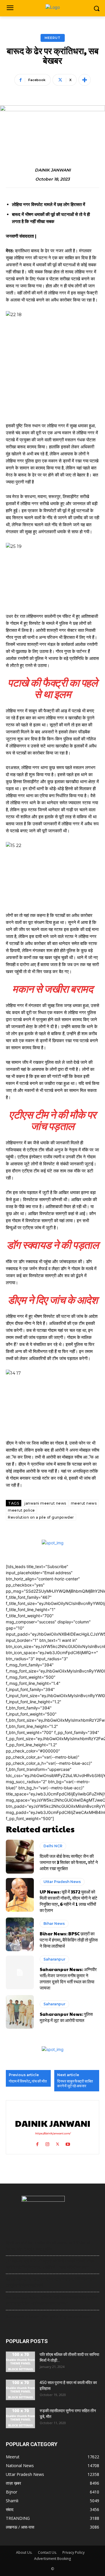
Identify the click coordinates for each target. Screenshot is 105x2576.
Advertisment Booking (52, 2559)
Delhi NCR (53, 1846)
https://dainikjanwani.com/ (53, 2133)
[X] (58, 2143)
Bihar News (54, 1924)
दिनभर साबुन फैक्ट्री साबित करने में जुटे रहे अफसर (75, 2084)
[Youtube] (68, 2143)
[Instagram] (47, 2143)
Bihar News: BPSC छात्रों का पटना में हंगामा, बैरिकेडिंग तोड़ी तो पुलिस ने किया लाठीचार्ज (69, 1940)
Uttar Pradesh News (62, 1882)
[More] (85, 80)
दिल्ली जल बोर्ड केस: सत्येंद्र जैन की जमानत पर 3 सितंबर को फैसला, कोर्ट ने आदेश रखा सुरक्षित (69, 1862)
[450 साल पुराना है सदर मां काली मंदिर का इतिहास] (20, 2390)
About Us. (24, 2552)
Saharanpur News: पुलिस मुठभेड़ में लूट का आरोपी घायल (66, 2017)
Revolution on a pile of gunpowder (41, 1517)
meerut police (21, 1510)
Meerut (53, 38)
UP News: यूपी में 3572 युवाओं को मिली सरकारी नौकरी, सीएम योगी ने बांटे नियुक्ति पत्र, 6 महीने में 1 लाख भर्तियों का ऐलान (69, 1901)
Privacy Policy (73, 2552)
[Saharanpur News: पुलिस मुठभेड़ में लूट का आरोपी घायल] (20, 2012)
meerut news (84, 1503)
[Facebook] (37, 2143)
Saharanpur (54, 1959)
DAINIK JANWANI (53, 170)
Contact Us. (47, 2552)
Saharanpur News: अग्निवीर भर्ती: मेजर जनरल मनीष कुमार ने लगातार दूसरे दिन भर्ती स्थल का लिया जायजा (68, 1978)
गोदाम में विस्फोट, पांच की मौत (28, 2081)
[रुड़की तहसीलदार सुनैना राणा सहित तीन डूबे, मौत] (20, 2418)
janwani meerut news (45, 1503)
